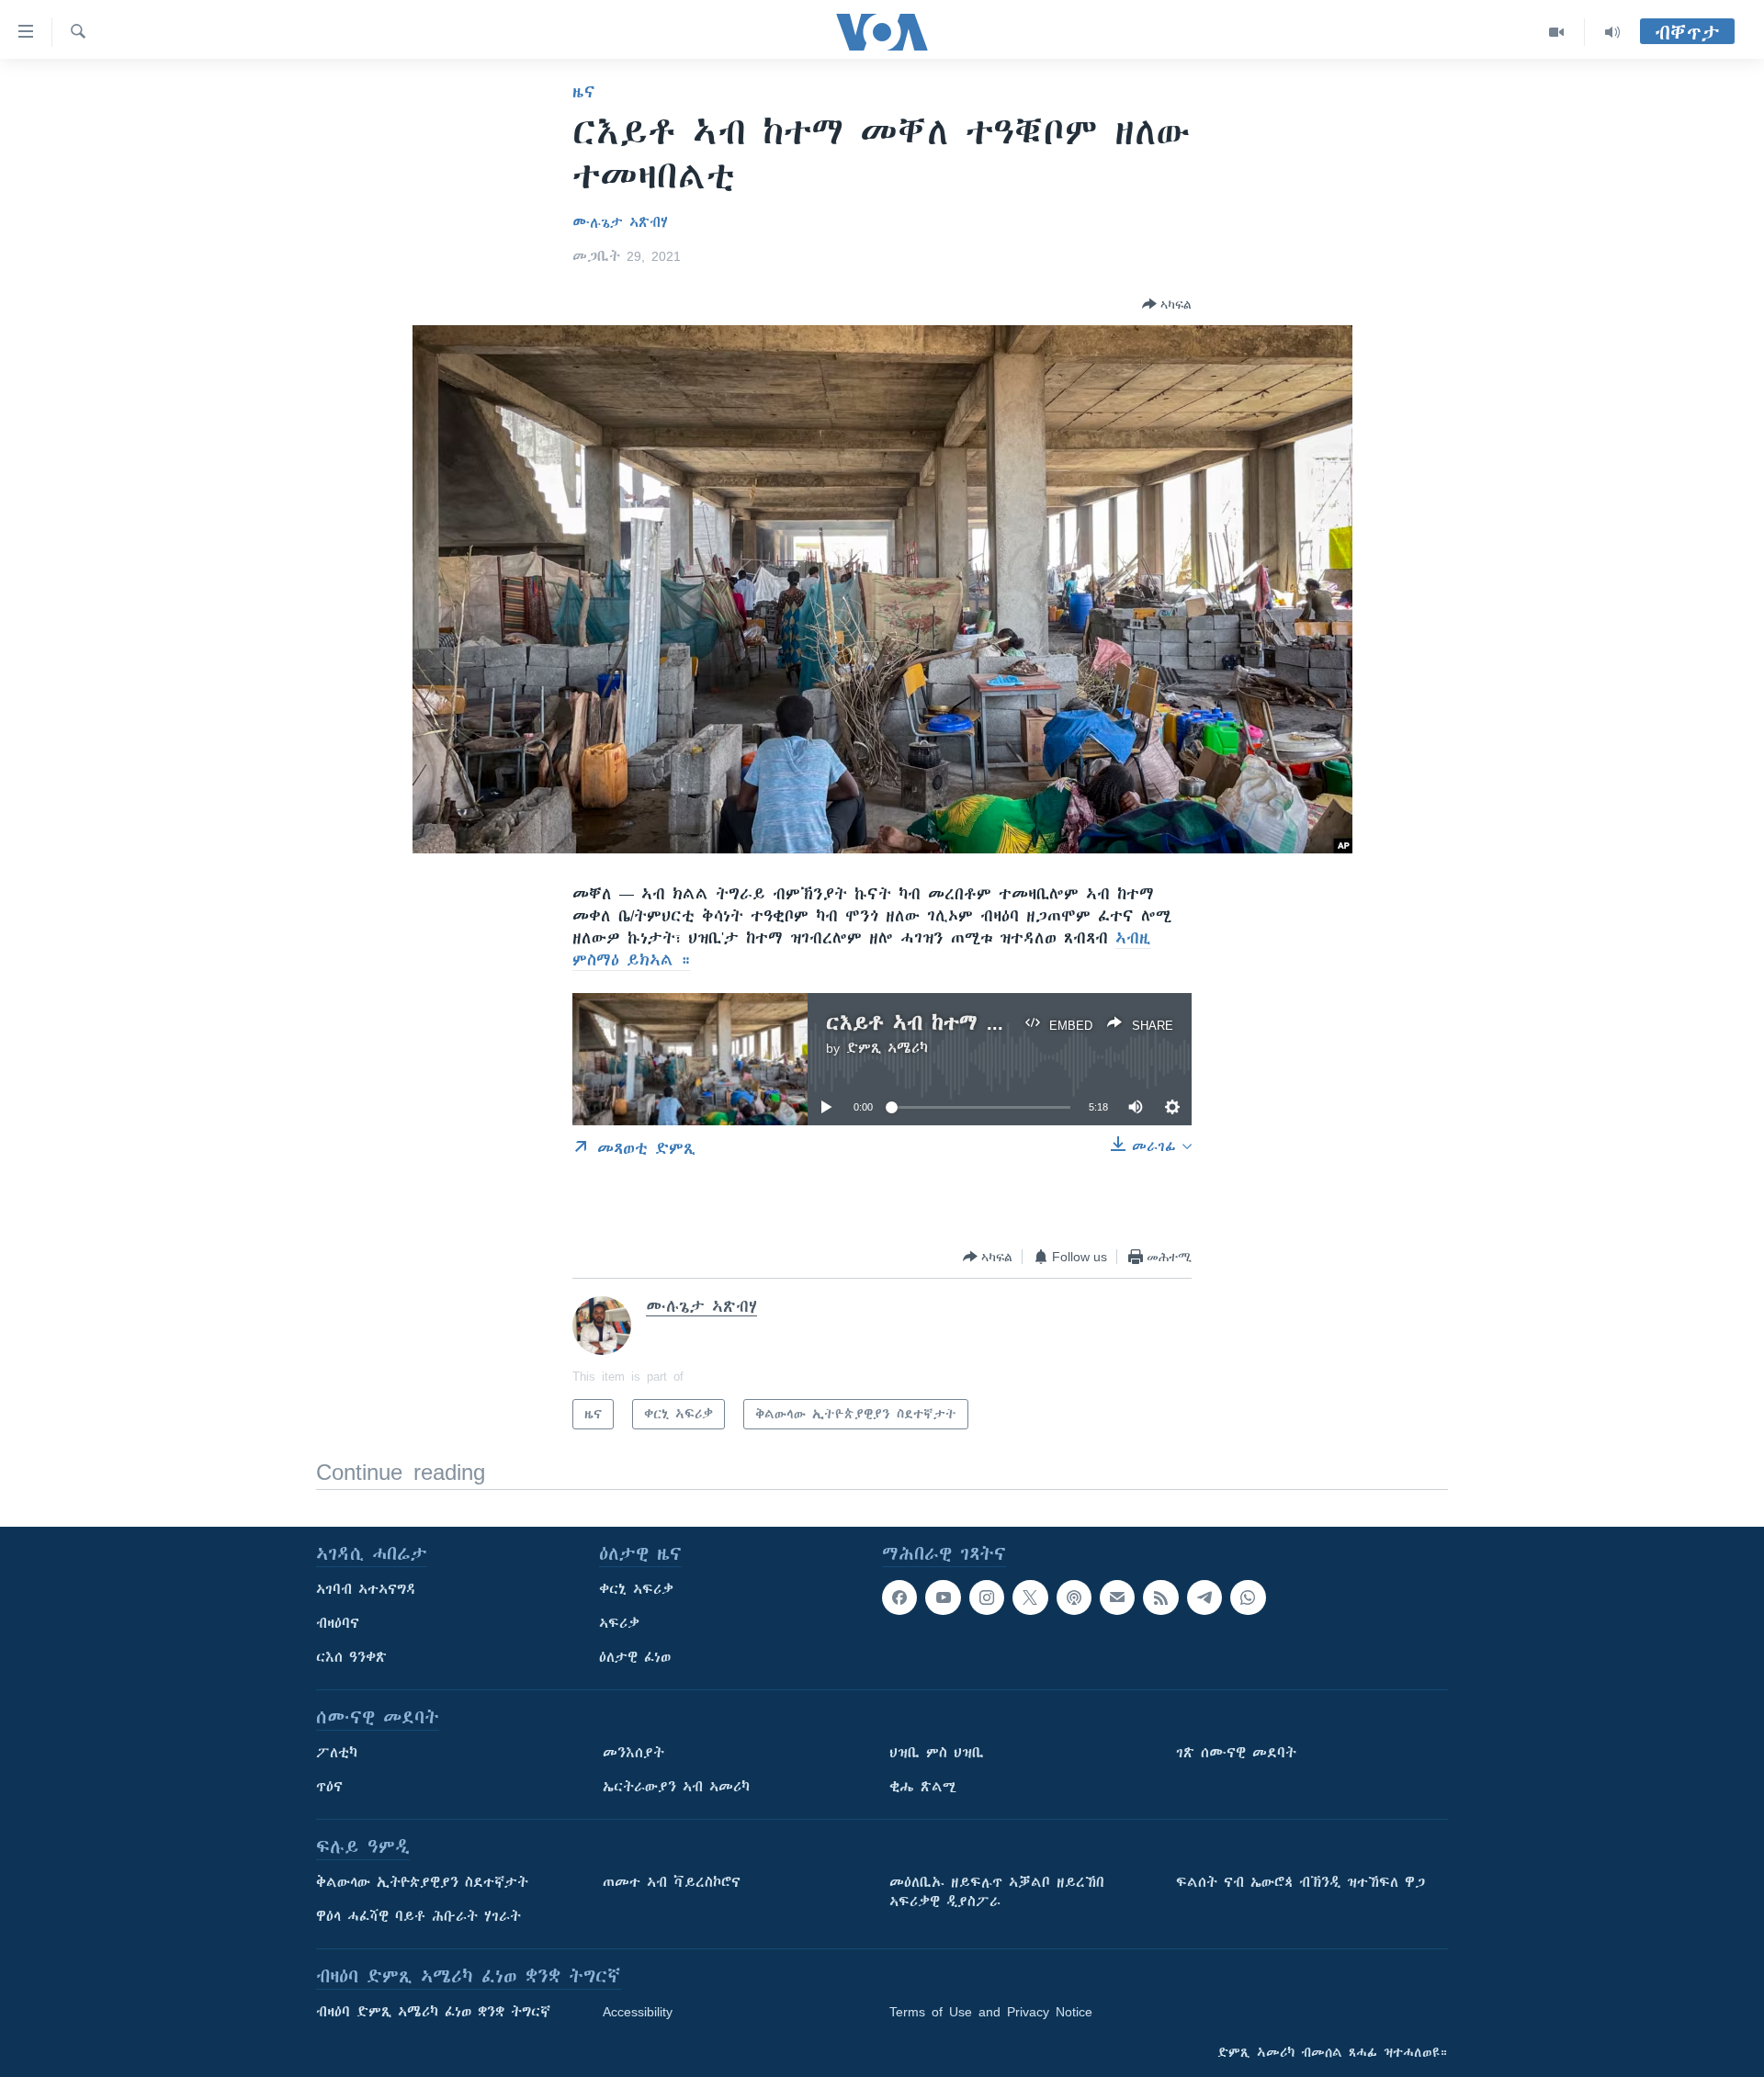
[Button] (1167, 304)
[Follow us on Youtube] (943, 1597)
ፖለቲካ (337, 1753)
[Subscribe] (1117, 1597)
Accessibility (638, 2012)
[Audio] (1612, 32)
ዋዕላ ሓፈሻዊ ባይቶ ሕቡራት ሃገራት (418, 1916)
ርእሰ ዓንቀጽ (351, 1657)
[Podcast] (1074, 1597)
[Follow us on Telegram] (1204, 1597)
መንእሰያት (633, 1753)
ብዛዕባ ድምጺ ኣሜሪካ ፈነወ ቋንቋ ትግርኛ (433, 2012)
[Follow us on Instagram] (987, 1597)
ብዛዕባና (338, 1623)
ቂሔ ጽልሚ (923, 1787)
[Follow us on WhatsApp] (1248, 1597)
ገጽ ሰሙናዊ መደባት (1236, 1753)
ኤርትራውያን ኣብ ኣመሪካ (676, 1787)
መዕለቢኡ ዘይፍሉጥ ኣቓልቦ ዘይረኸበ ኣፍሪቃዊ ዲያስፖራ (997, 1892)
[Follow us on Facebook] (899, 1597)
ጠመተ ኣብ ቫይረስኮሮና (672, 1882)
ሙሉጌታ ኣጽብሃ (620, 222)
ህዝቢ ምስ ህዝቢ (937, 1753)
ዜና (584, 92)
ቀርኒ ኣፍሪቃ (636, 1589)
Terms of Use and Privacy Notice (991, 2012)
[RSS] (1160, 1597)
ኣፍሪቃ (619, 1623)
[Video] (1557, 32)
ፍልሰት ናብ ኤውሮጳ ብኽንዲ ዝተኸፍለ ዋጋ (1300, 1882)
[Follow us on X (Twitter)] (1030, 1597)
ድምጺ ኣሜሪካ (887, 1048)
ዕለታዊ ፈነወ (635, 1657)
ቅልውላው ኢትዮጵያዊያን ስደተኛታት (422, 1882)
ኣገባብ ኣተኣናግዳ (366, 1589)
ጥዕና (329, 1787)
